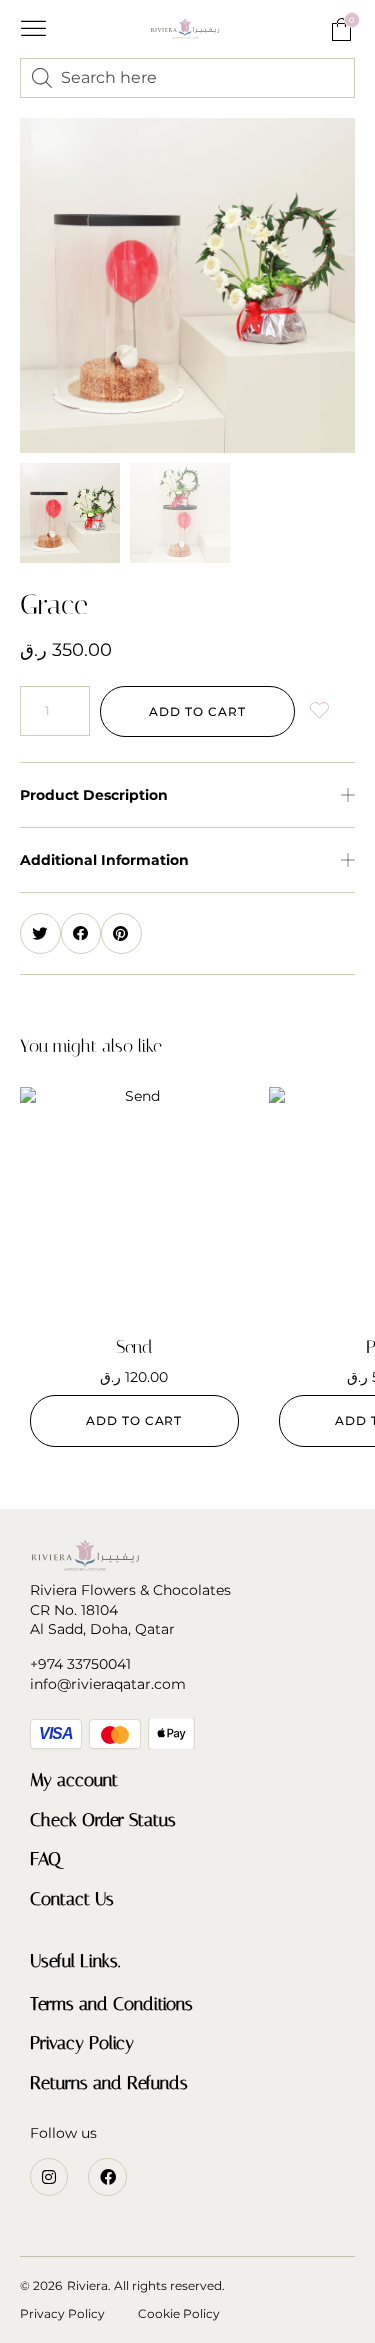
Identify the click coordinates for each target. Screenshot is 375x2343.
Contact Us (72, 1899)
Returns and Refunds (109, 2083)
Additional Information (104, 860)
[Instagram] (49, 2177)
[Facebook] (107, 2177)
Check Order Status (103, 1820)
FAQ (45, 1859)
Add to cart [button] (134, 1420)
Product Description (94, 795)
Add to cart (197, 711)
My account (74, 1780)
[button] (34, 29)
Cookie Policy (179, 2313)
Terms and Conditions (111, 2004)
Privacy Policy (82, 2043)
